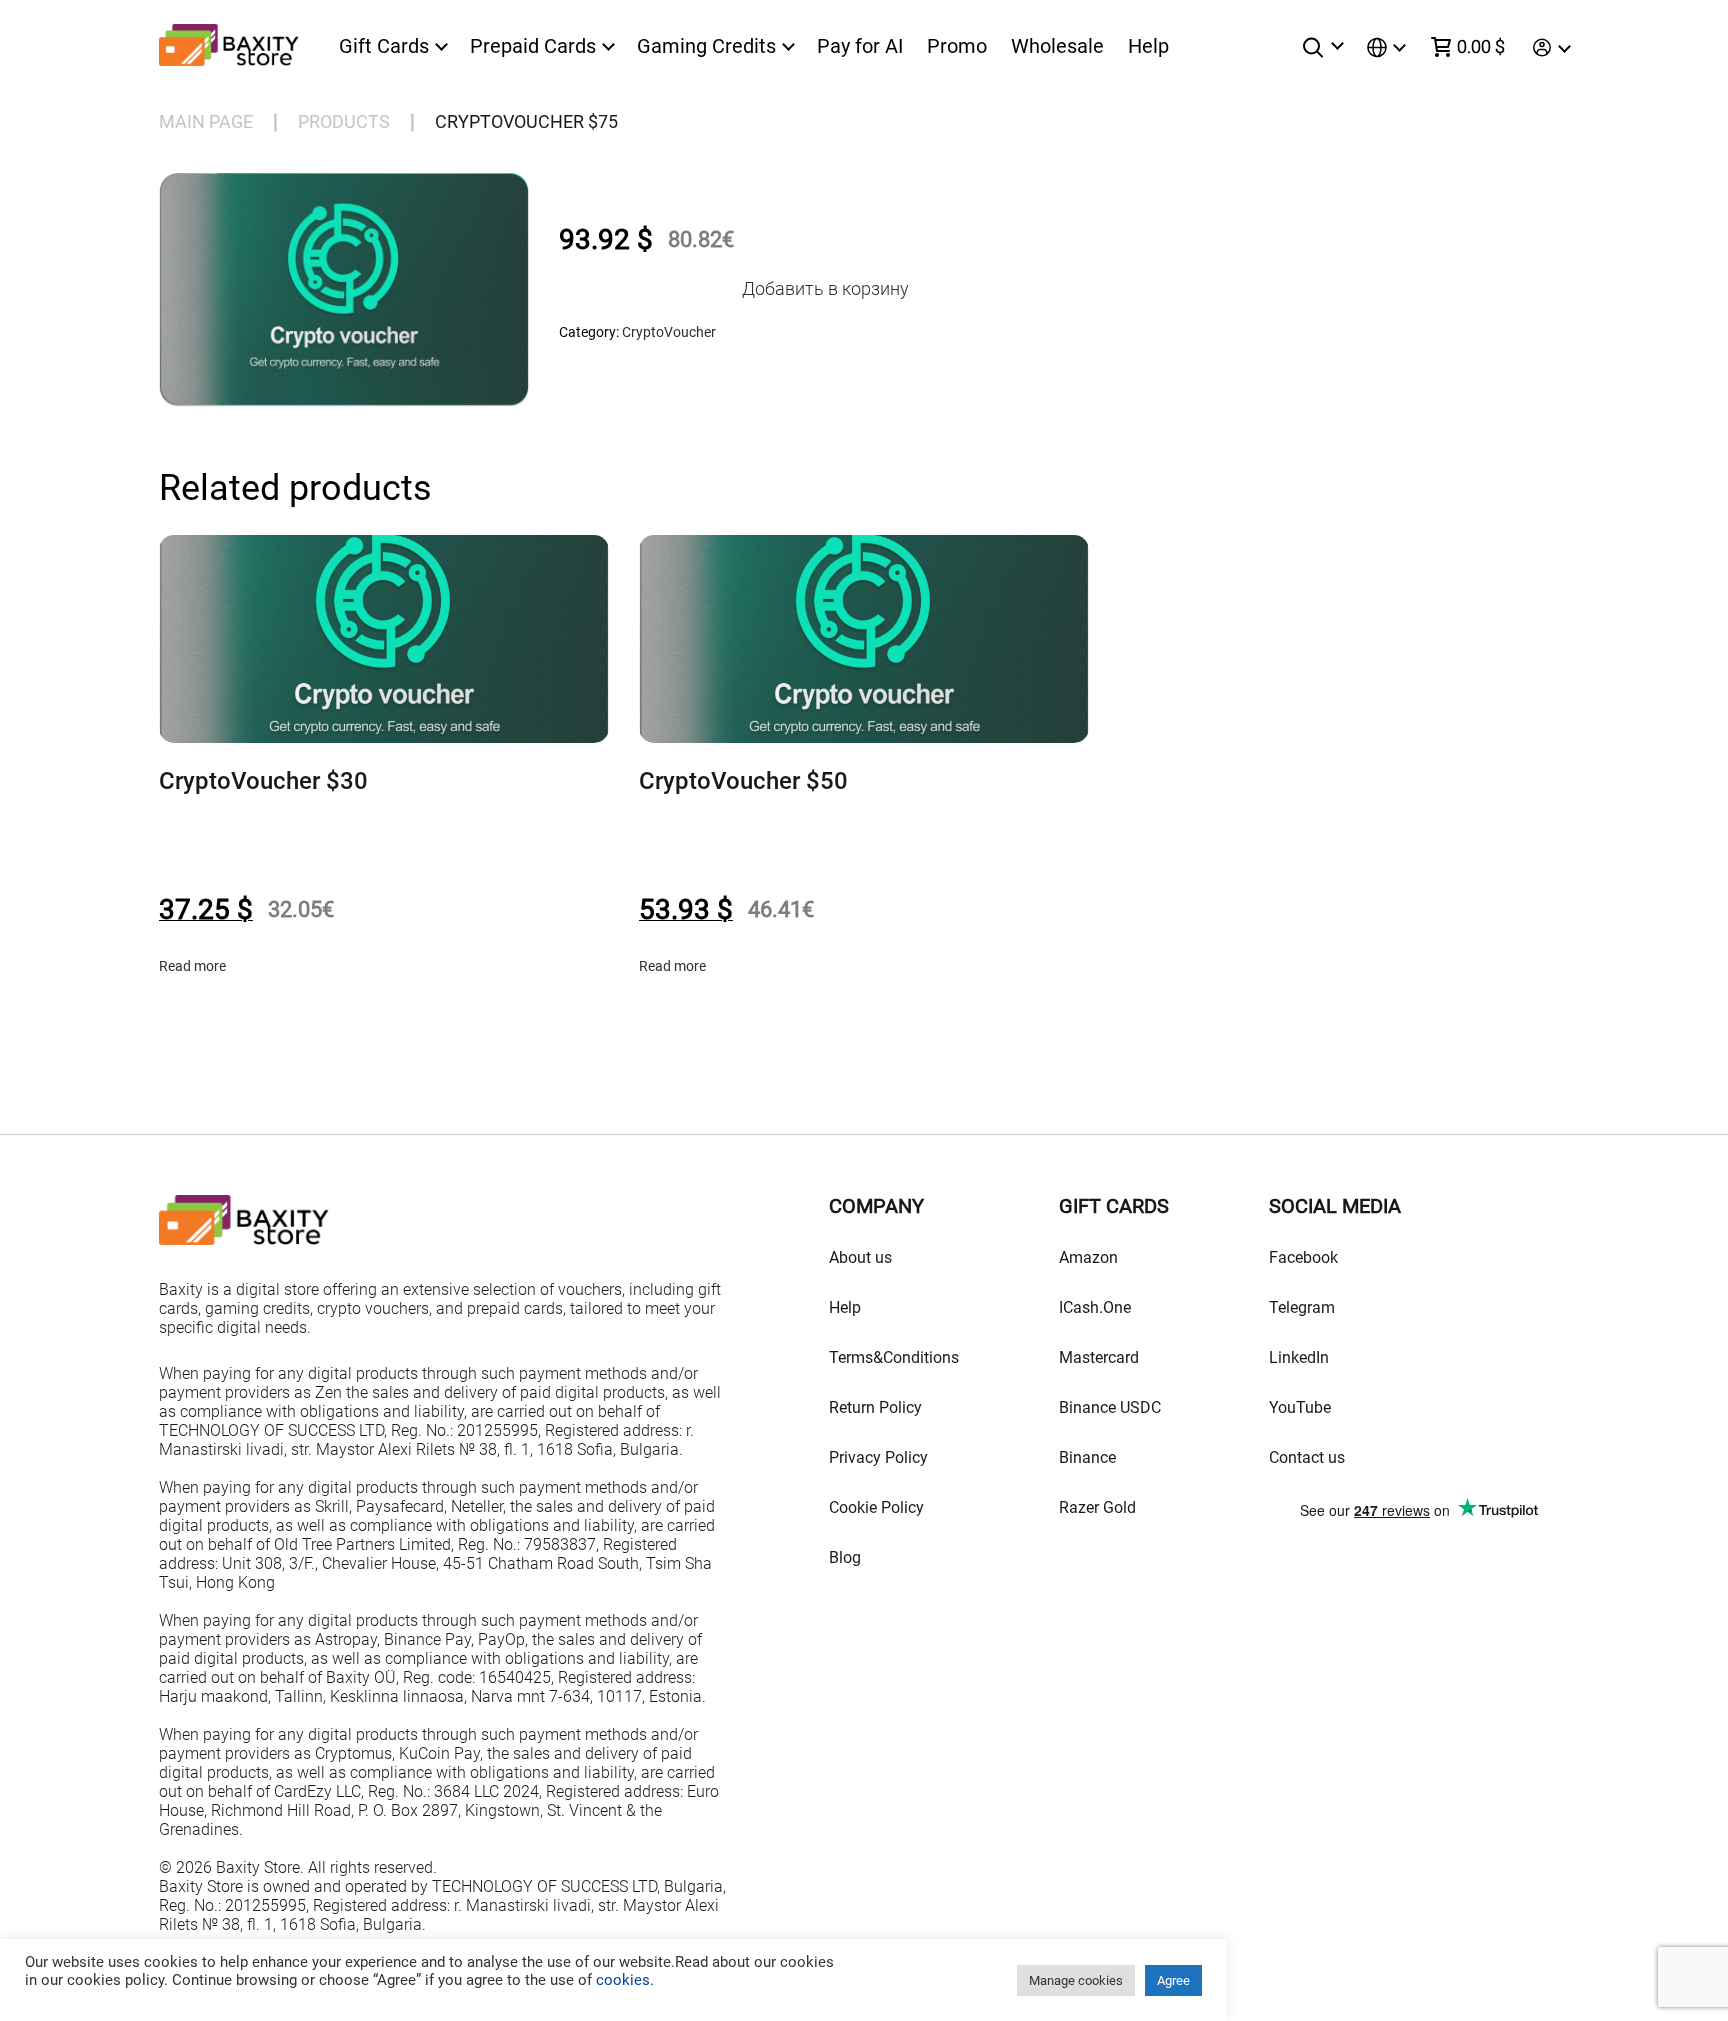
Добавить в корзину (825, 288)
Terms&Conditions (894, 1357)
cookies (621, 1980)
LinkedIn (1299, 1357)
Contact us (1307, 1457)
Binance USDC (1110, 1407)
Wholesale (1057, 46)
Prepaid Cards (533, 46)
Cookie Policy (876, 1507)
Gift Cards (384, 46)
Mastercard (1099, 1357)
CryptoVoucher (669, 332)
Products (344, 121)
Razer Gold (1097, 1507)
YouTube (1300, 1407)
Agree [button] (1173, 1980)
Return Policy (875, 1407)
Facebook (1303, 1257)
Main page (206, 121)
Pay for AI (860, 46)
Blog (845, 1557)
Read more (192, 966)
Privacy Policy (878, 1457)
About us (860, 1257)
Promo (957, 46)
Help (1148, 46)
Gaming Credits (706, 46)
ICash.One (1095, 1307)
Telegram (1302, 1307)
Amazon (1088, 1257)
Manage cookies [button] (1076, 1980)
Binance (1087, 1457)
